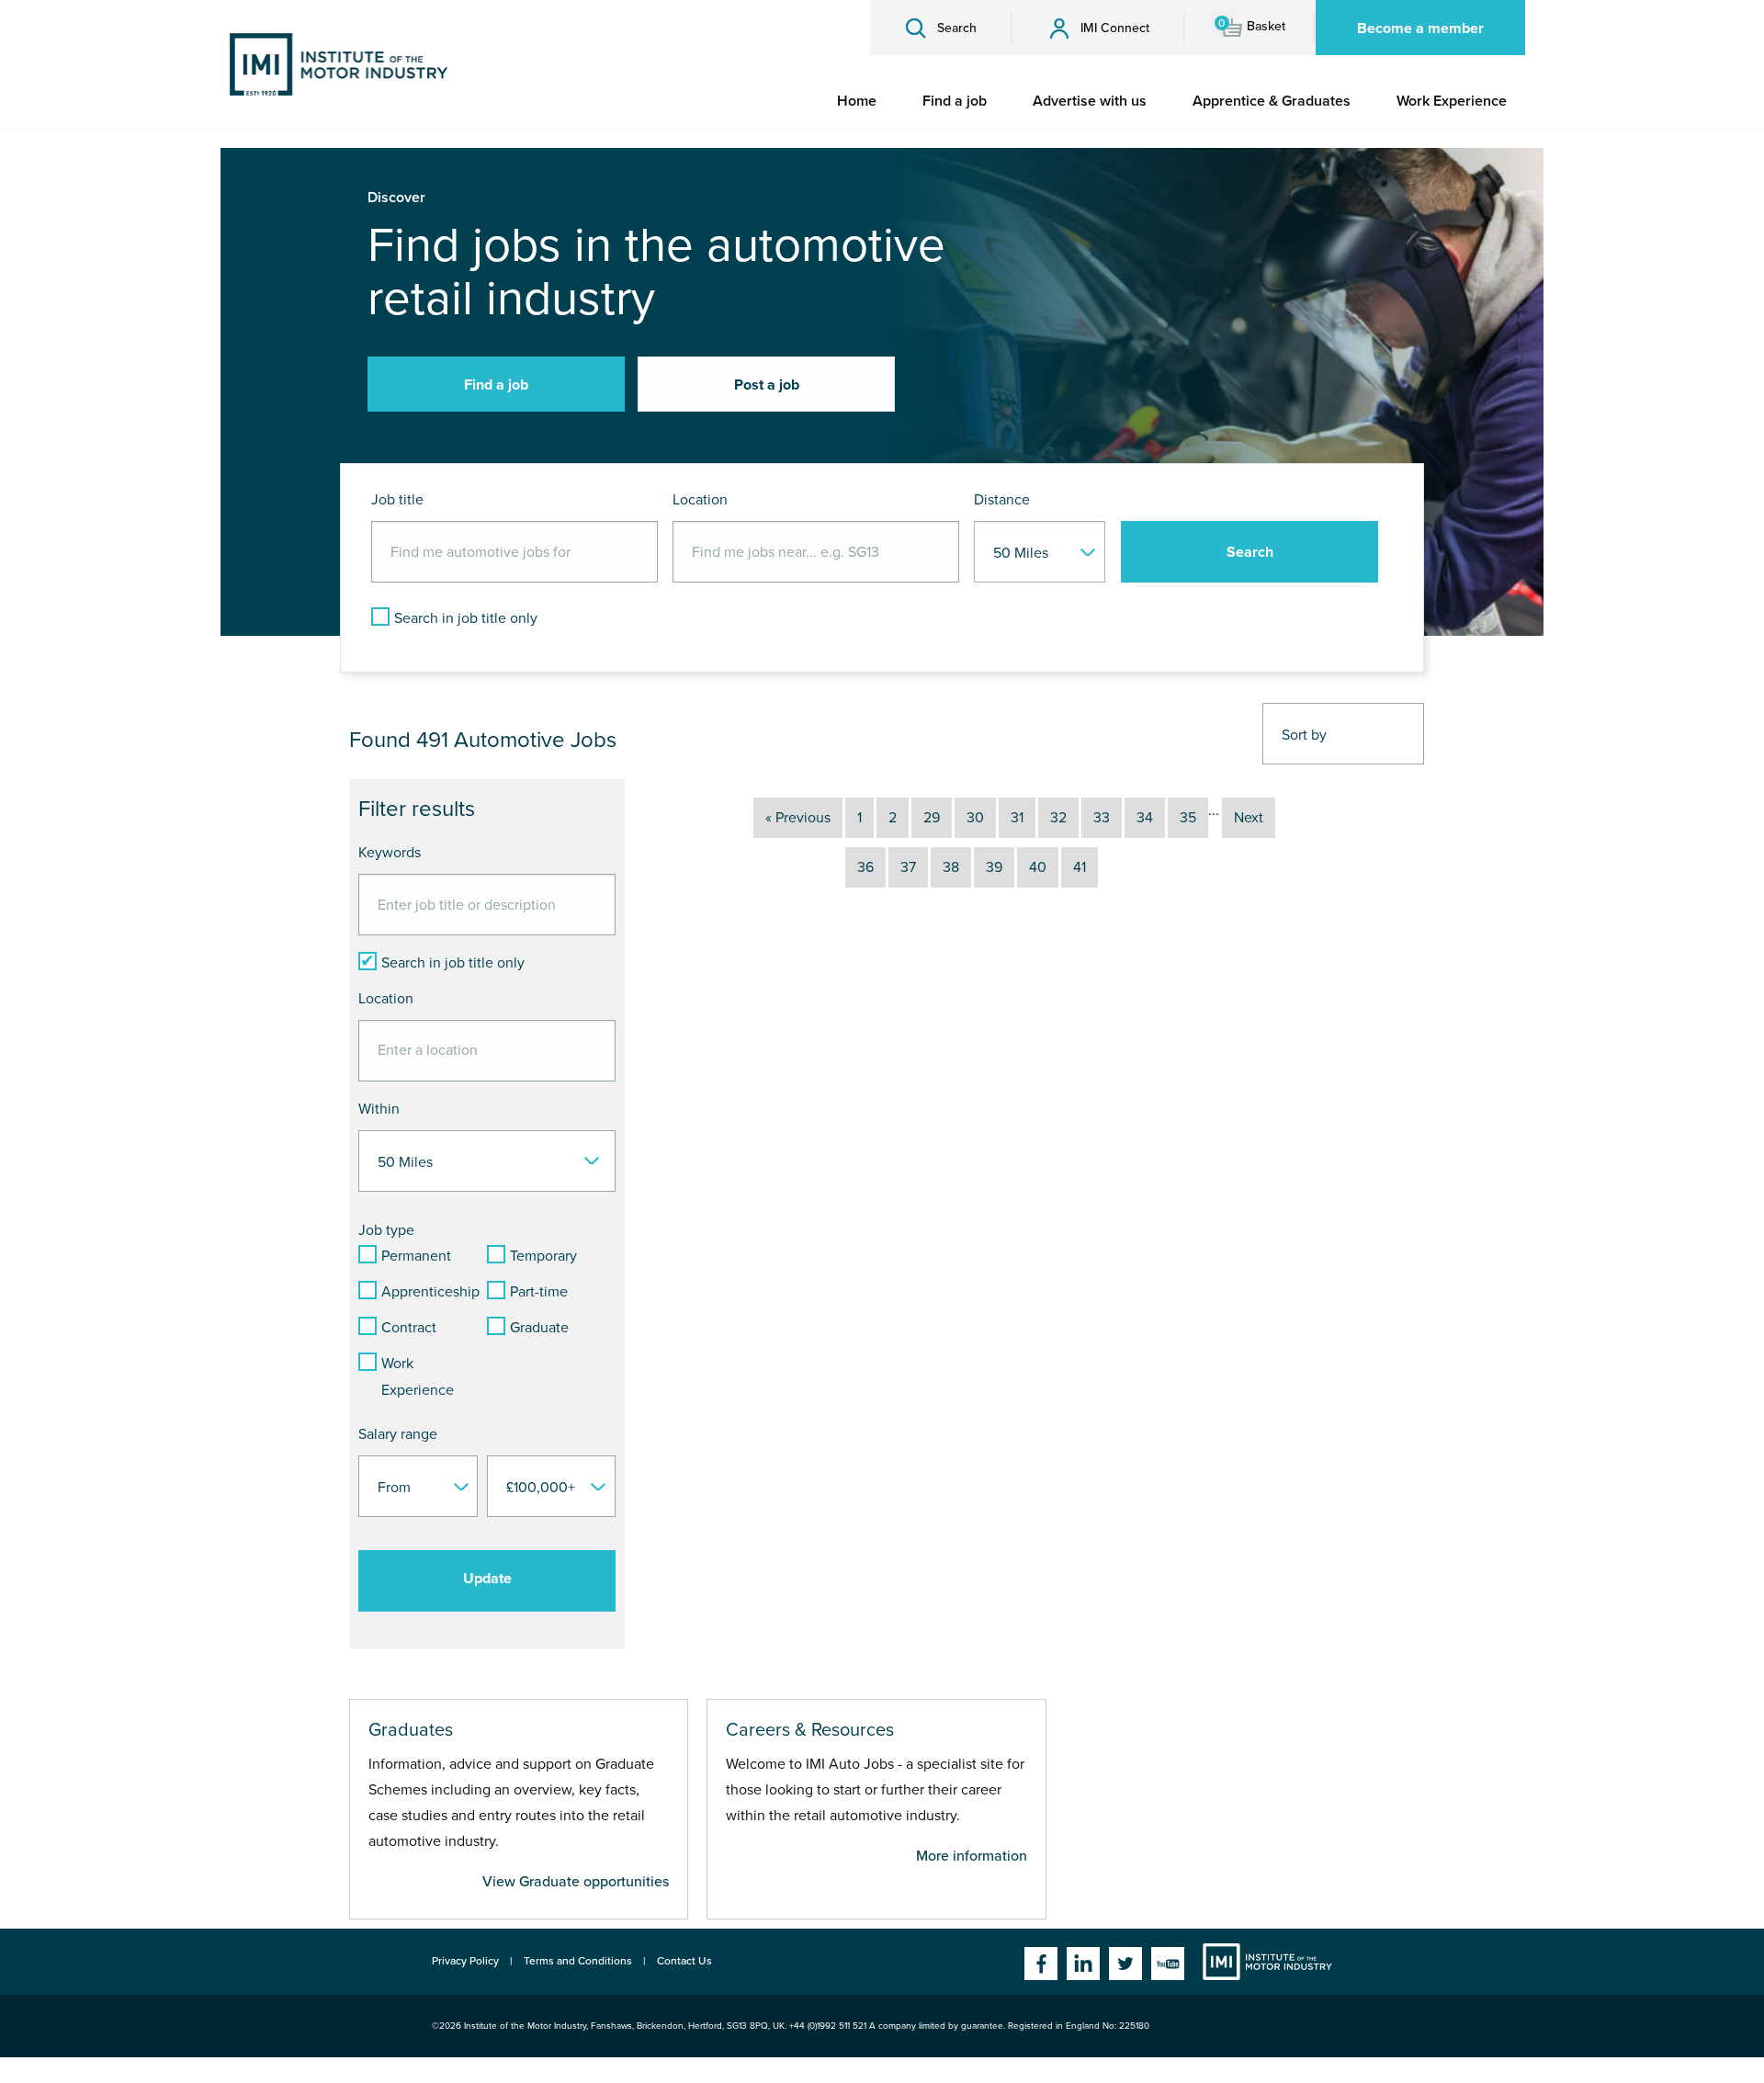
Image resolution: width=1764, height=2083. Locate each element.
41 (1080, 867)
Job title (397, 500)
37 (908, 867)
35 (1188, 818)
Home (857, 101)
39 (994, 867)
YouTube (1168, 1964)
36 (865, 867)
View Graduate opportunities (576, 1882)
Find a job (955, 101)
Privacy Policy (465, 1961)
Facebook (1041, 1964)
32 (1058, 818)
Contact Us (684, 1961)
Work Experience (1452, 101)
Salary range (398, 1434)
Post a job (767, 385)
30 (975, 818)
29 (932, 818)
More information (972, 1856)
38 (951, 867)
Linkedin (1083, 1964)
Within (379, 1109)
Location (700, 500)
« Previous (798, 818)
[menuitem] (857, 101)
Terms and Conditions (578, 1961)
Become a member (1420, 28)
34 (1145, 818)
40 (1038, 867)
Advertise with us (1090, 101)
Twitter (1125, 1964)
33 (1102, 818)
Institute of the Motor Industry (1267, 1962)
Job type (386, 1230)
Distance (1002, 500)
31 (1017, 818)
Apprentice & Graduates (1272, 101)
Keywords (390, 853)
